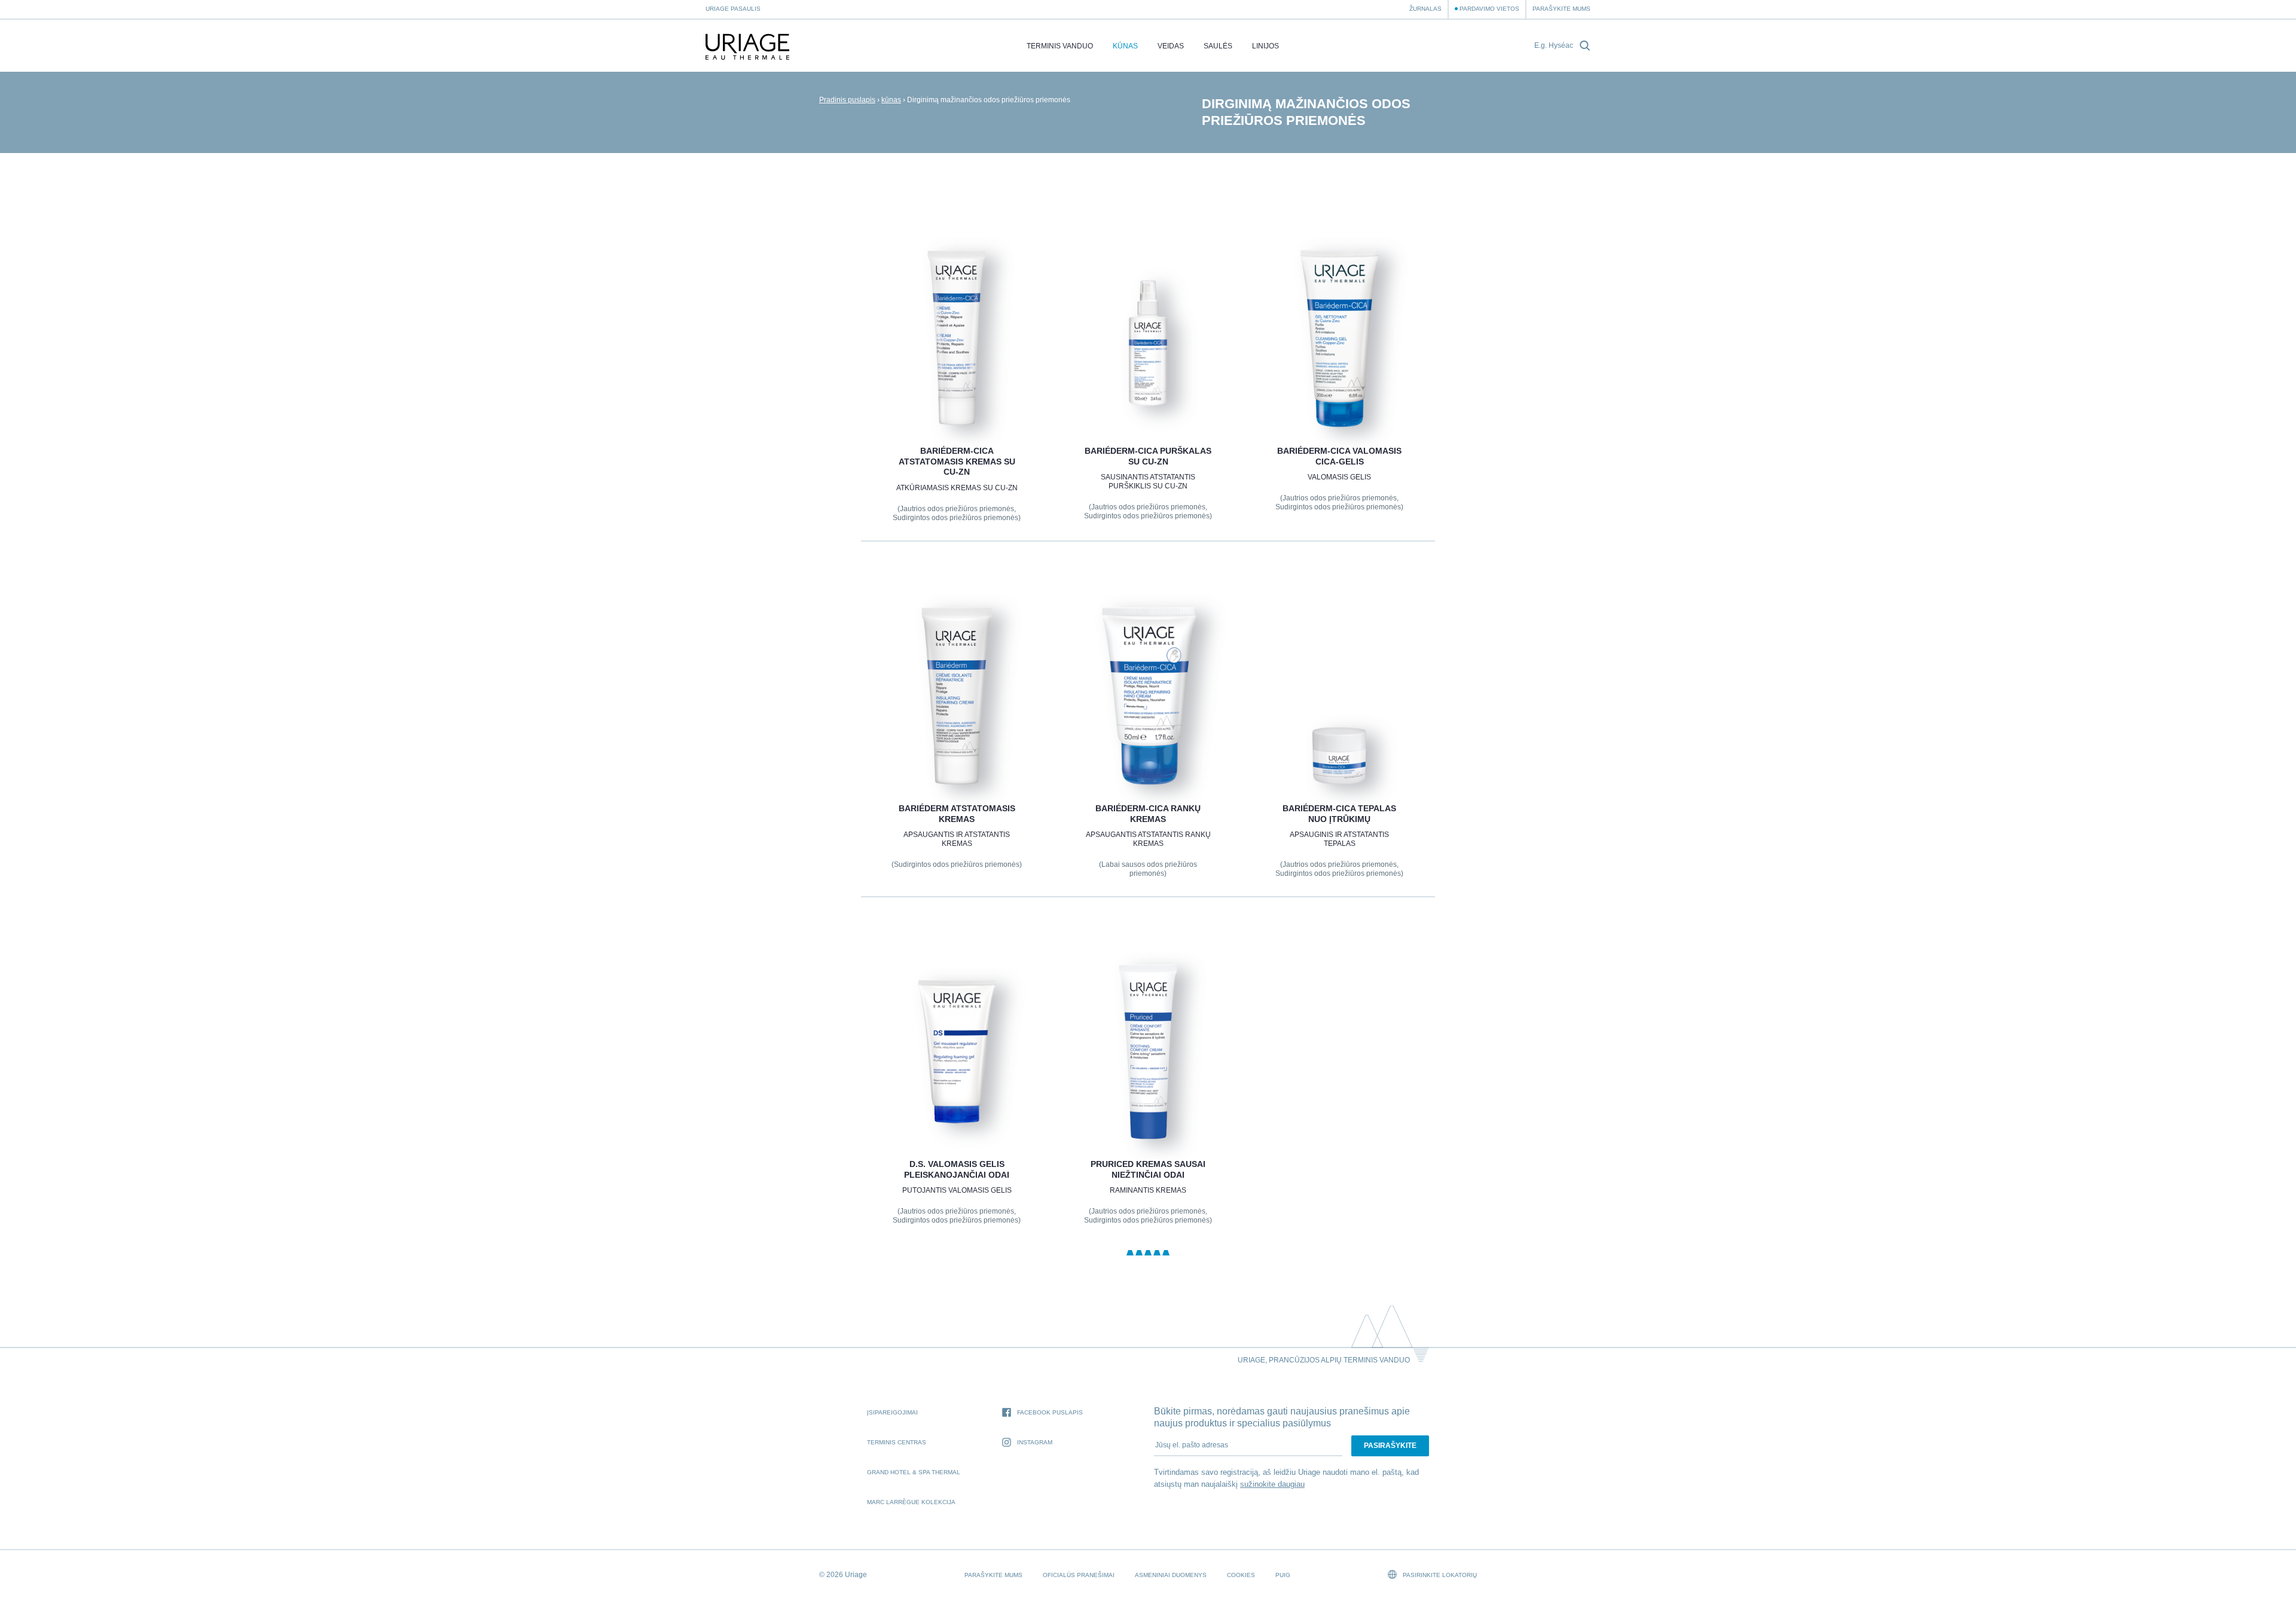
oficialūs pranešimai (1079, 1575)
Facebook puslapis (1050, 1412)
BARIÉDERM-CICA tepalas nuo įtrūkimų (1339, 814)
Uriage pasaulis (733, 9)
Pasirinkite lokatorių (1439, 1575)
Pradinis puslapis (847, 100)
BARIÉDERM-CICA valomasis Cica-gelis (1339, 456)
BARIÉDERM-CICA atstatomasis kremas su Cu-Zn (956, 461)
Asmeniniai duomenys (1171, 1575)
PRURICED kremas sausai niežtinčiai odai (1148, 1169)
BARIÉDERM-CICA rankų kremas (1148, 814)
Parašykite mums (1561, 9)
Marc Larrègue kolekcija (911, 1502)
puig (1283, 1575)
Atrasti (956, 399)
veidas (1171, 46)
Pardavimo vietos (1489, 9)
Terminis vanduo (1060, 46)
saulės (1218, 46)
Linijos (1265, 46)
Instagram (1035, 1442)
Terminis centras (897, 1442)
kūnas (1125, 46)
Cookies (1241, 1575)
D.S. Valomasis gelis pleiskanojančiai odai (957, 1169)
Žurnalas (1425, 9)
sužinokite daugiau (1272, 1484)
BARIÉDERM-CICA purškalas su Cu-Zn (1148, 456)
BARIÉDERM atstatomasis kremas (956, 814)
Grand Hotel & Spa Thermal (914, 1472)
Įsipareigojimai (892, 1412)
